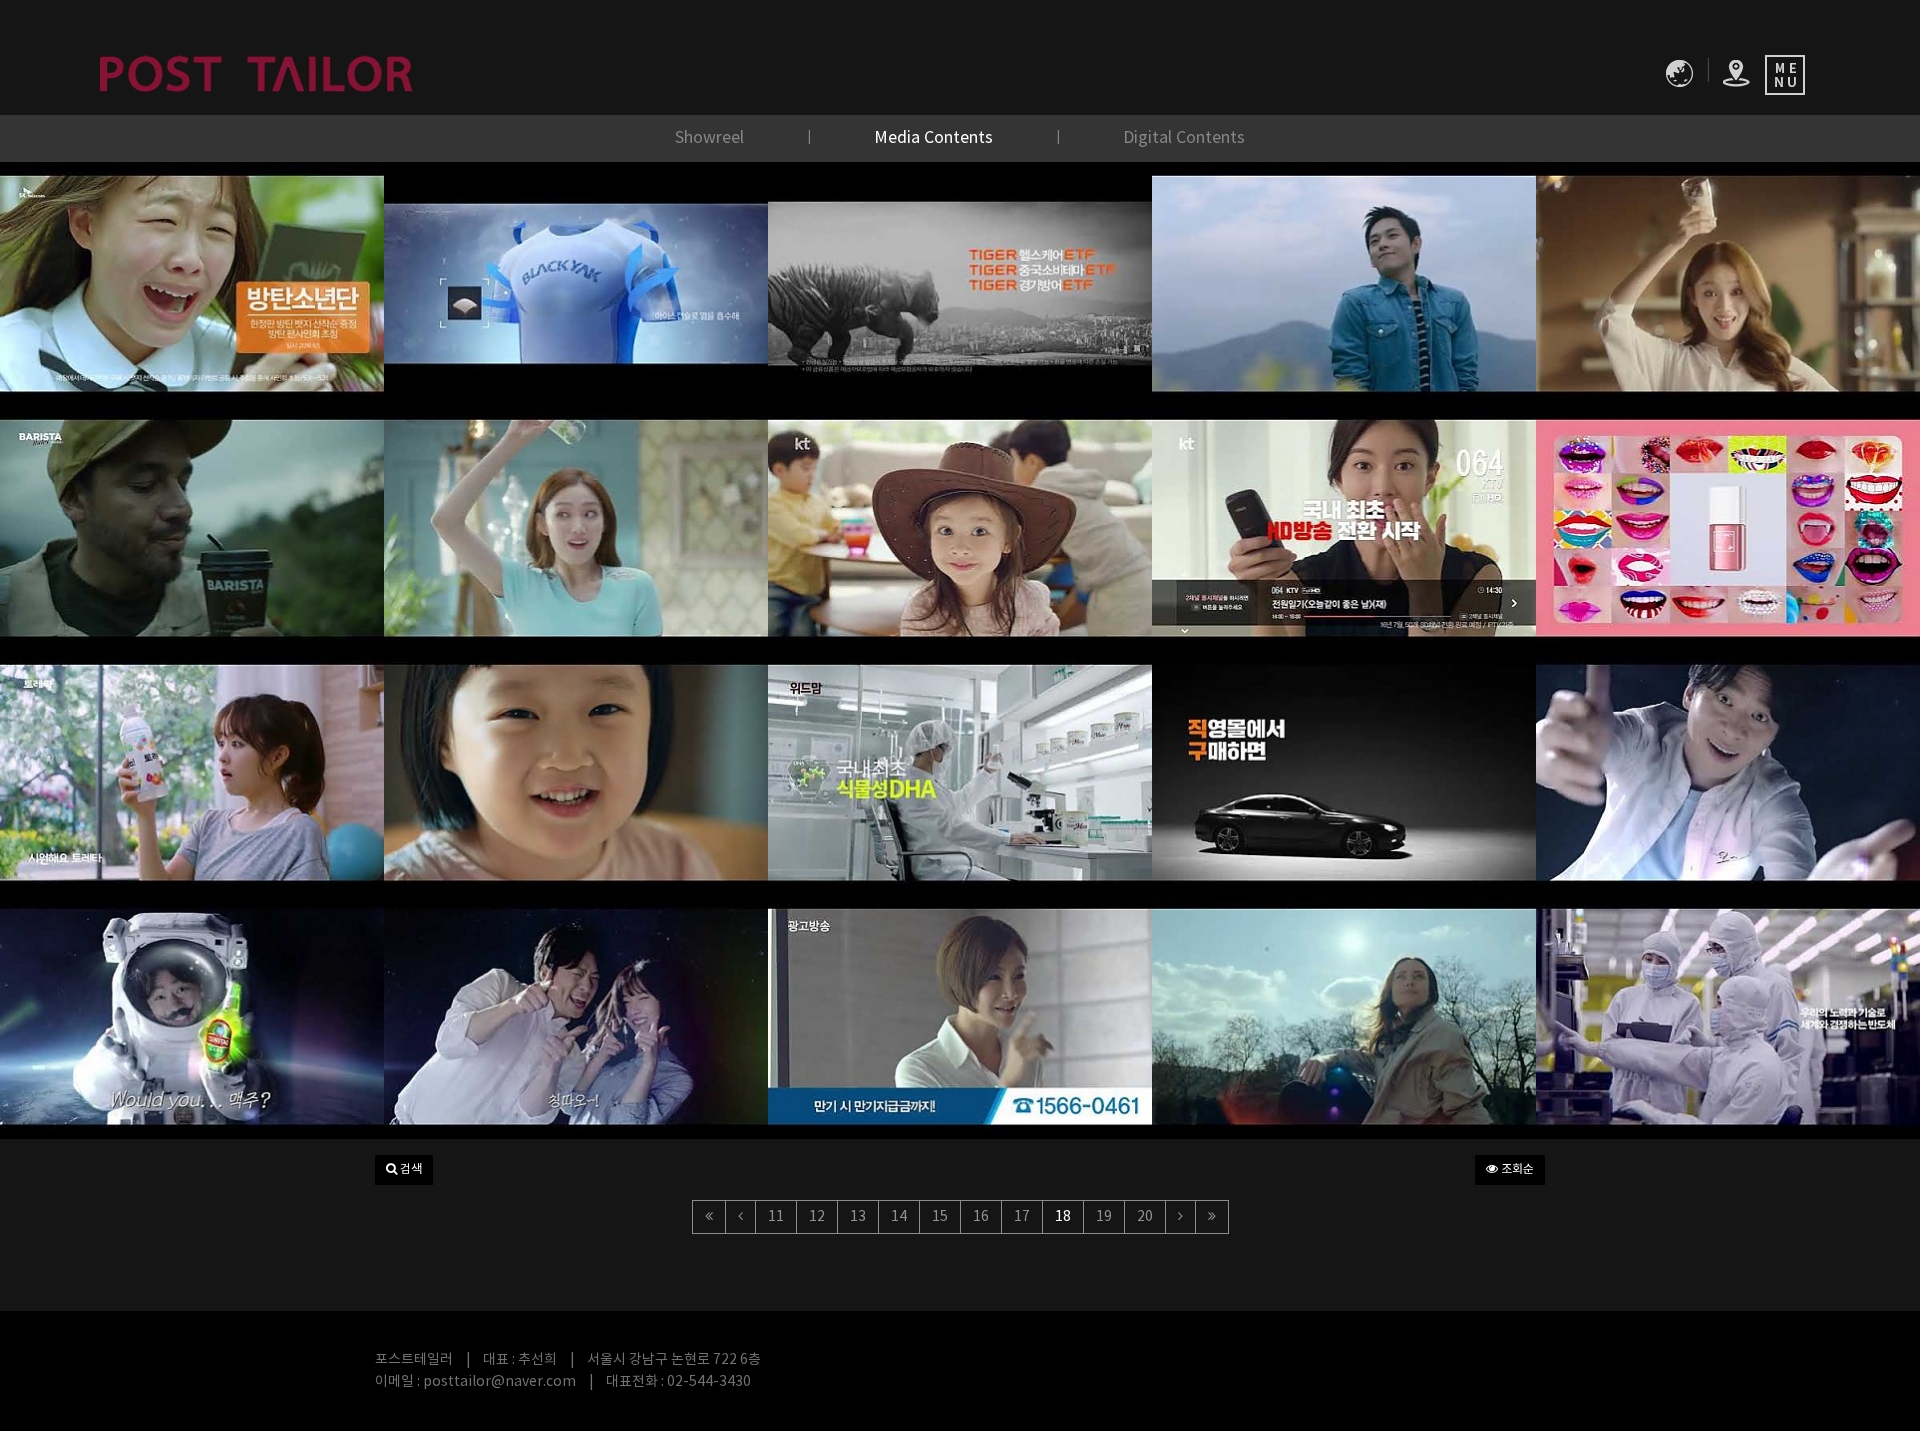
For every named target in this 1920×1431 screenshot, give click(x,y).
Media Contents (935, 138)
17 (1022, 1217)
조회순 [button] (1516, 1169)
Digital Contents (1184, 138)
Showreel (711, 138)
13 (858, 1217)
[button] (404, 1170)
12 (817, 1217)
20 (1145, 1217)
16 (981, 1217)
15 (940, 1217)
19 (1104, 1217)
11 (776, 1217)
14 (899, 1217)
